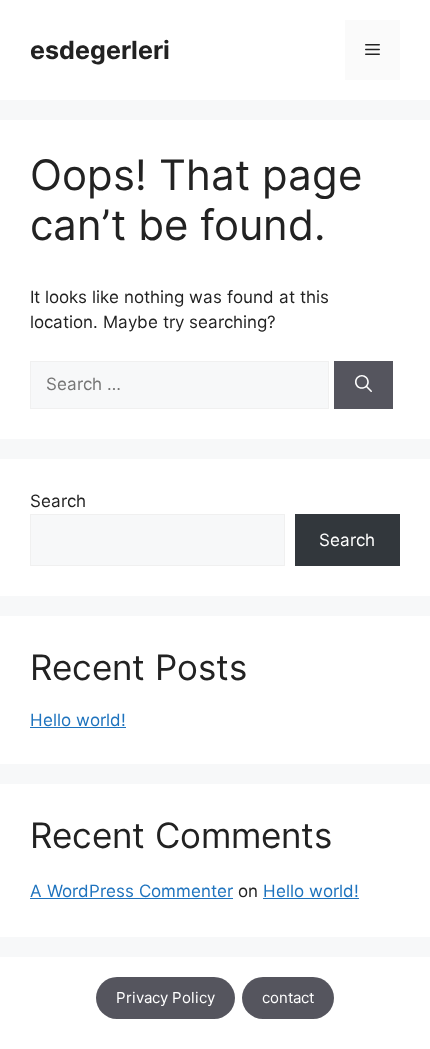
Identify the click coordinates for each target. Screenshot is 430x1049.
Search (58, 501)
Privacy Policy (165, 997)
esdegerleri (100, 50)
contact (288, 997)
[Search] (363, 385)
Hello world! (78, 720)
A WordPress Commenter (131, 891)
